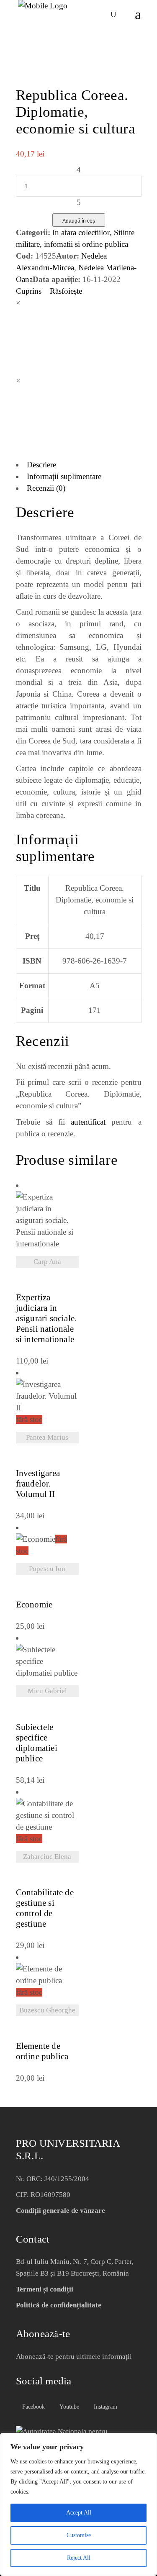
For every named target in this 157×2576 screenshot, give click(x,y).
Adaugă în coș (79, 221)
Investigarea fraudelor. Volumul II (38, 1484)
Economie (34, 1605)
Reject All (79, 2558)
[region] (78, 2504)
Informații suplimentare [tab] (64, 476)
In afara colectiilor (81, 232)
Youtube (68, 2407)
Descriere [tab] (41, 465)
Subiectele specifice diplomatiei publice (37, 1743)
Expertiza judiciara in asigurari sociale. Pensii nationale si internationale (46, 1319)
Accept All (79, 2513)
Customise (79, 2535)
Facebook (33, 2407)
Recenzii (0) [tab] (46, 488)
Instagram (105, 2407)
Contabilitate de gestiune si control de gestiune (45, 1908)
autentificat (88, 1122)
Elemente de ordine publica (42, 2051)
